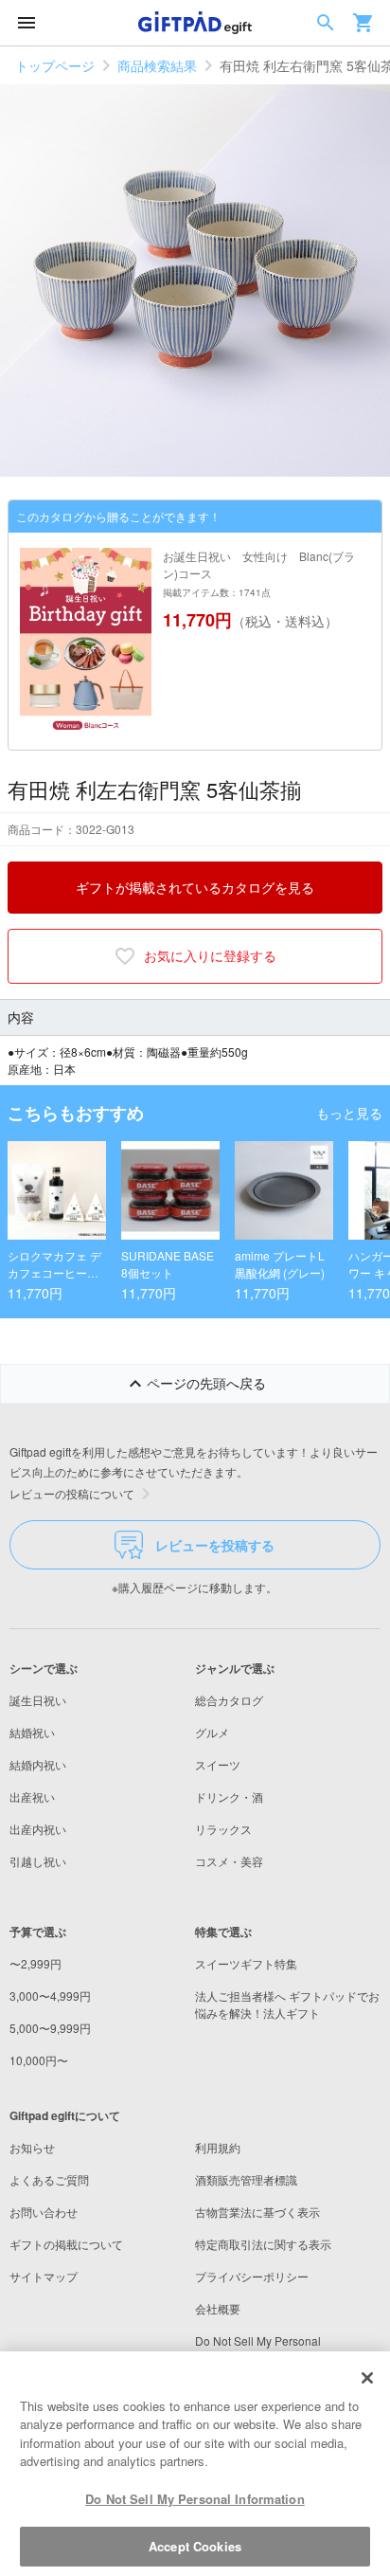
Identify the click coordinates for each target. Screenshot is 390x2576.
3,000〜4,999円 (50, 1995)
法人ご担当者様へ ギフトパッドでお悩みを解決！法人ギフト (287, 2004)
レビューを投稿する (215, 1545)
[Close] (367, 2378)
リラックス (223, 1829)
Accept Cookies (195, 2546)
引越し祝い (38, 1861)
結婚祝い (32, 1732)
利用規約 (218, 2147)
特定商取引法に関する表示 (263, 2244)
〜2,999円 (35, 1963)
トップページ (55, 65)
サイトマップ (44, 2276)
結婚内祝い (38, 1764)
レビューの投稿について (72, 1493)
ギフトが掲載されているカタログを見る (195, 887)
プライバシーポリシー (252, 2276)
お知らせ (32, 2147)
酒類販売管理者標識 (246, 2179)
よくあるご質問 (49, 2179)
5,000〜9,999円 (50, 2028)
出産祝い (32, 1796)
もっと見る (349, 1113)
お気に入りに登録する (210, 955)
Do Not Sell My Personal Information (195, 2499)
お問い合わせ (44, 2212)
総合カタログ (229, 1700)
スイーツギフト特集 (246, 1963)
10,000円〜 (39, 2060)
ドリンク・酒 (229, 1796)
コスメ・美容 (229, 1861)
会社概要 (218, 2308)
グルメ (212, 1732)
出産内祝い (38, 1829)
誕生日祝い (38, 1700)
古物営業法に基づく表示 (257, 2212)
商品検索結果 (157, 65)
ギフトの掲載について (66, 2244)
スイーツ (218, 1764)
